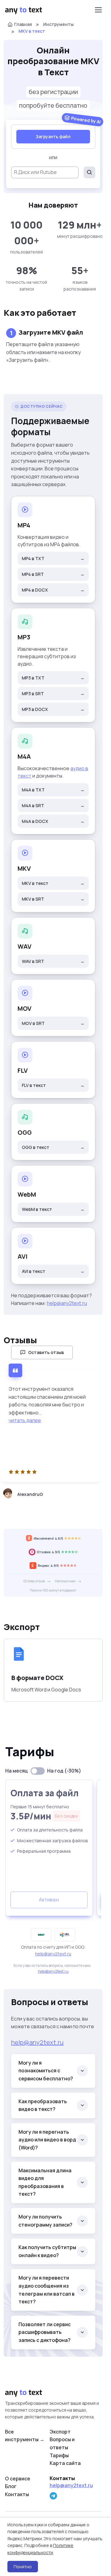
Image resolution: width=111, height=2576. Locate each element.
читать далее (25, 1420)
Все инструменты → (25, 2436)
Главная (23, 24)
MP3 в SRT (53, 694)
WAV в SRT (53, 961)
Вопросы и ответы (62, 2443)
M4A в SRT (53, 805)
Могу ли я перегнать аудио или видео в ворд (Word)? (47, 2140)
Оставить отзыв (46, 1352)
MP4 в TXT (53, 558)
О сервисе (18, 2479)
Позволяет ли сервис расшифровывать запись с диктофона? (45, 2332)
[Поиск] (89, 172)
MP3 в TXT (53, 678)
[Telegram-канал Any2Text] (53, 2496)
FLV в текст (53, 1085)
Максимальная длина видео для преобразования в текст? (45, 2182)
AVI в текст (53, 1271)
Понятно (23, 2567)
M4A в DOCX (53, 821)
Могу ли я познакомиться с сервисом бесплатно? (46, 2071)
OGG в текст (53, 1147)
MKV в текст (53, 883)
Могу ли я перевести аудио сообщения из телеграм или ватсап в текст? (47, 2290)
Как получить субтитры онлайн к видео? (47, 2251)
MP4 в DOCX (53, 590)
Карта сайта (65, 2463)
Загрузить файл (53, 136)
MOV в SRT (53, 1023)
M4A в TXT (53, 790)
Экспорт (60, 2432)
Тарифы (59, 2455)
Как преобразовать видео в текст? (43, 2105)
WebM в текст (53, 1209)
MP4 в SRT (53, 574)
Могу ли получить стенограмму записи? (45, 2221)
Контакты (17, 2494)
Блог (11, 2486)
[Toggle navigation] (98, 10)
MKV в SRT (53, 899)
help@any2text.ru (67, 1303)
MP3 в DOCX (53, 709)
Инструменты (58, 24)
